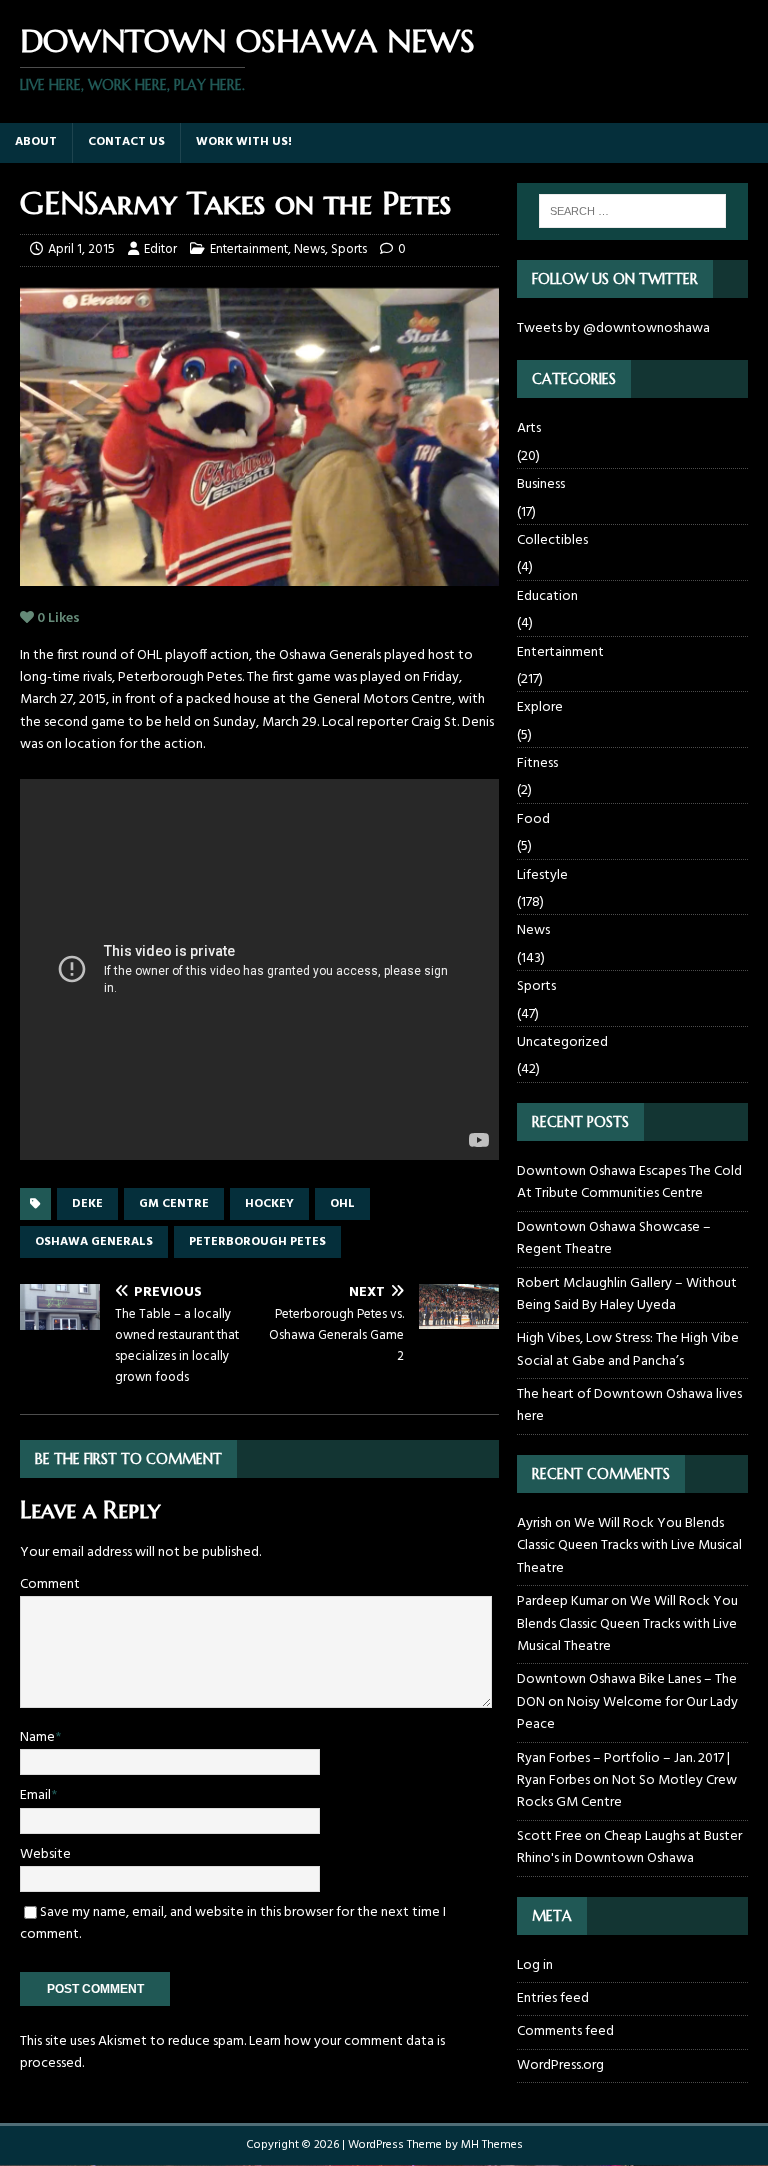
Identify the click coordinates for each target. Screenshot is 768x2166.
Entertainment (249, 249)
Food (533, 819)
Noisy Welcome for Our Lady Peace (627, 1713)
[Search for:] (632, 211)
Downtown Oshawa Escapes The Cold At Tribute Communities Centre (629, 1182)
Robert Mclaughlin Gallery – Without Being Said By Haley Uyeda (627, 1294)
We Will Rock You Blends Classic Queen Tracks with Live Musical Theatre (629, 1546)
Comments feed (565, 2031)
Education (547, 596)
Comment (50, 1584)
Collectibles (552, 540)
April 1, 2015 (81, 249)
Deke (87, 1204)
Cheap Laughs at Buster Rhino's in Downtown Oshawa (629, 1847)
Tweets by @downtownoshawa (613, 328)
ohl (342, 1204)
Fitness (537, 763)
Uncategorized (562, 1042)
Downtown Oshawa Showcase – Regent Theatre (614, 1238)
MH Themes (492, 2145)
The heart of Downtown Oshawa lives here (629, 1405)
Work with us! (244, 142)
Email (35, 1795)
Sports (349, 249)
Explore (540, 707)
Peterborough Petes (257, 1242)
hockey (269, 1204)
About (36, 142)
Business (541, 484)
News (309, 249)
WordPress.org (560, 2065)
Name (37, 1737)
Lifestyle (542, 875)
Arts (529, 429)
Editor (160, 249)
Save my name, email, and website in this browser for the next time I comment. (233, 1923)
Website (45, 1854)
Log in (535, 1966)
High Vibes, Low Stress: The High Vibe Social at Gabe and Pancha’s (628, 1349)
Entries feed (553, 1998)
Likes (58, 618)
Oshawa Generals (94, 1242)
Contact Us (126, 142)
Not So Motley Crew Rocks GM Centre (627, 1791)
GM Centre (174, 1204)
